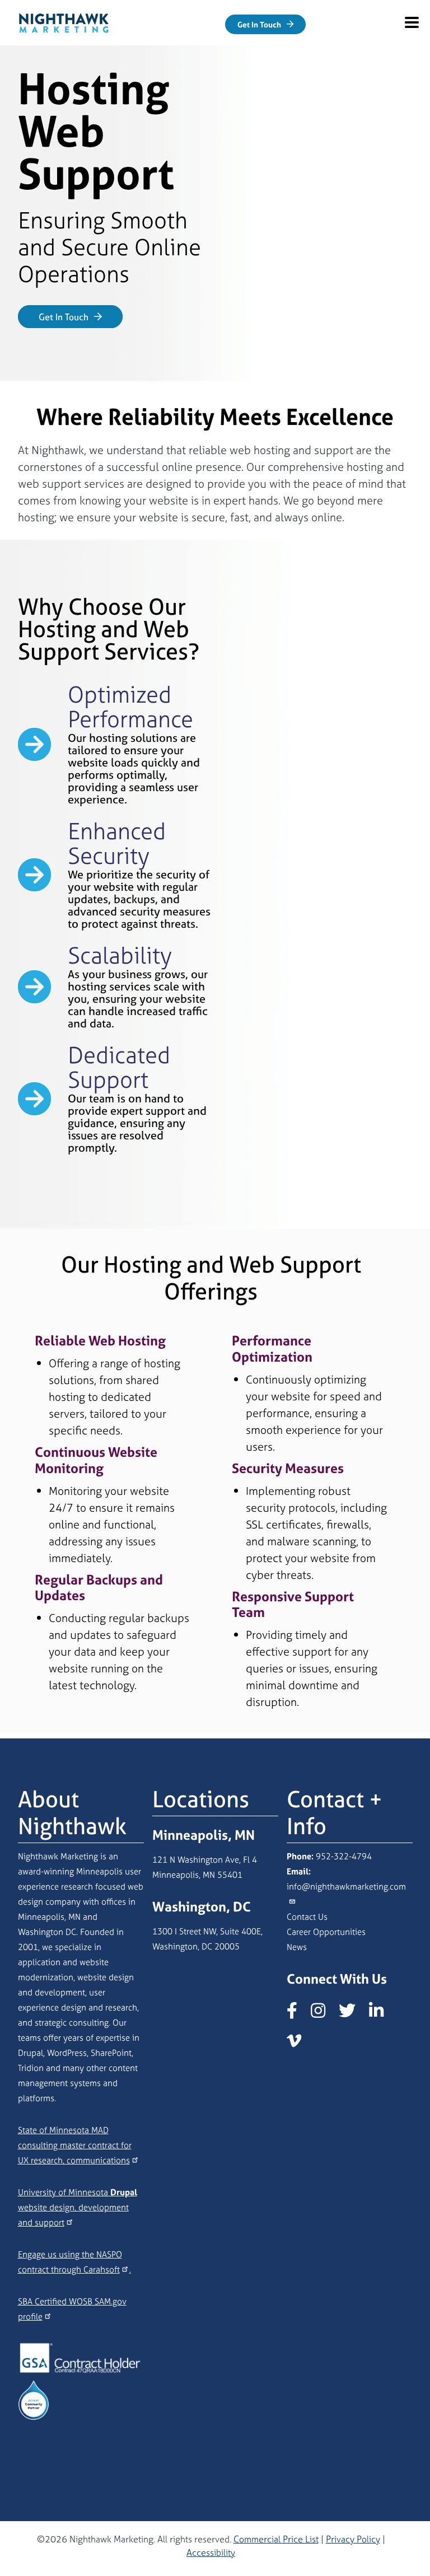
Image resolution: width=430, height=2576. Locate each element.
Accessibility (211, 2552)
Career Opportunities (326, 1932)
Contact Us (307, 1917)
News (297, 1947)
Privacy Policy (353, 2539)
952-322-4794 (344, 1856)
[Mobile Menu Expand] (412, 22)
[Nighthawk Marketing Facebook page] (298, 2014)
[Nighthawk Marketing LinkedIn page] (382, 2014)
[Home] (64, 21)
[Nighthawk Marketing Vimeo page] (300, 2044)
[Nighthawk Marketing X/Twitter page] (353, 2014)
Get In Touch (259, 24)
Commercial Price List (276, 2539)
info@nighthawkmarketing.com (346, 1887)
